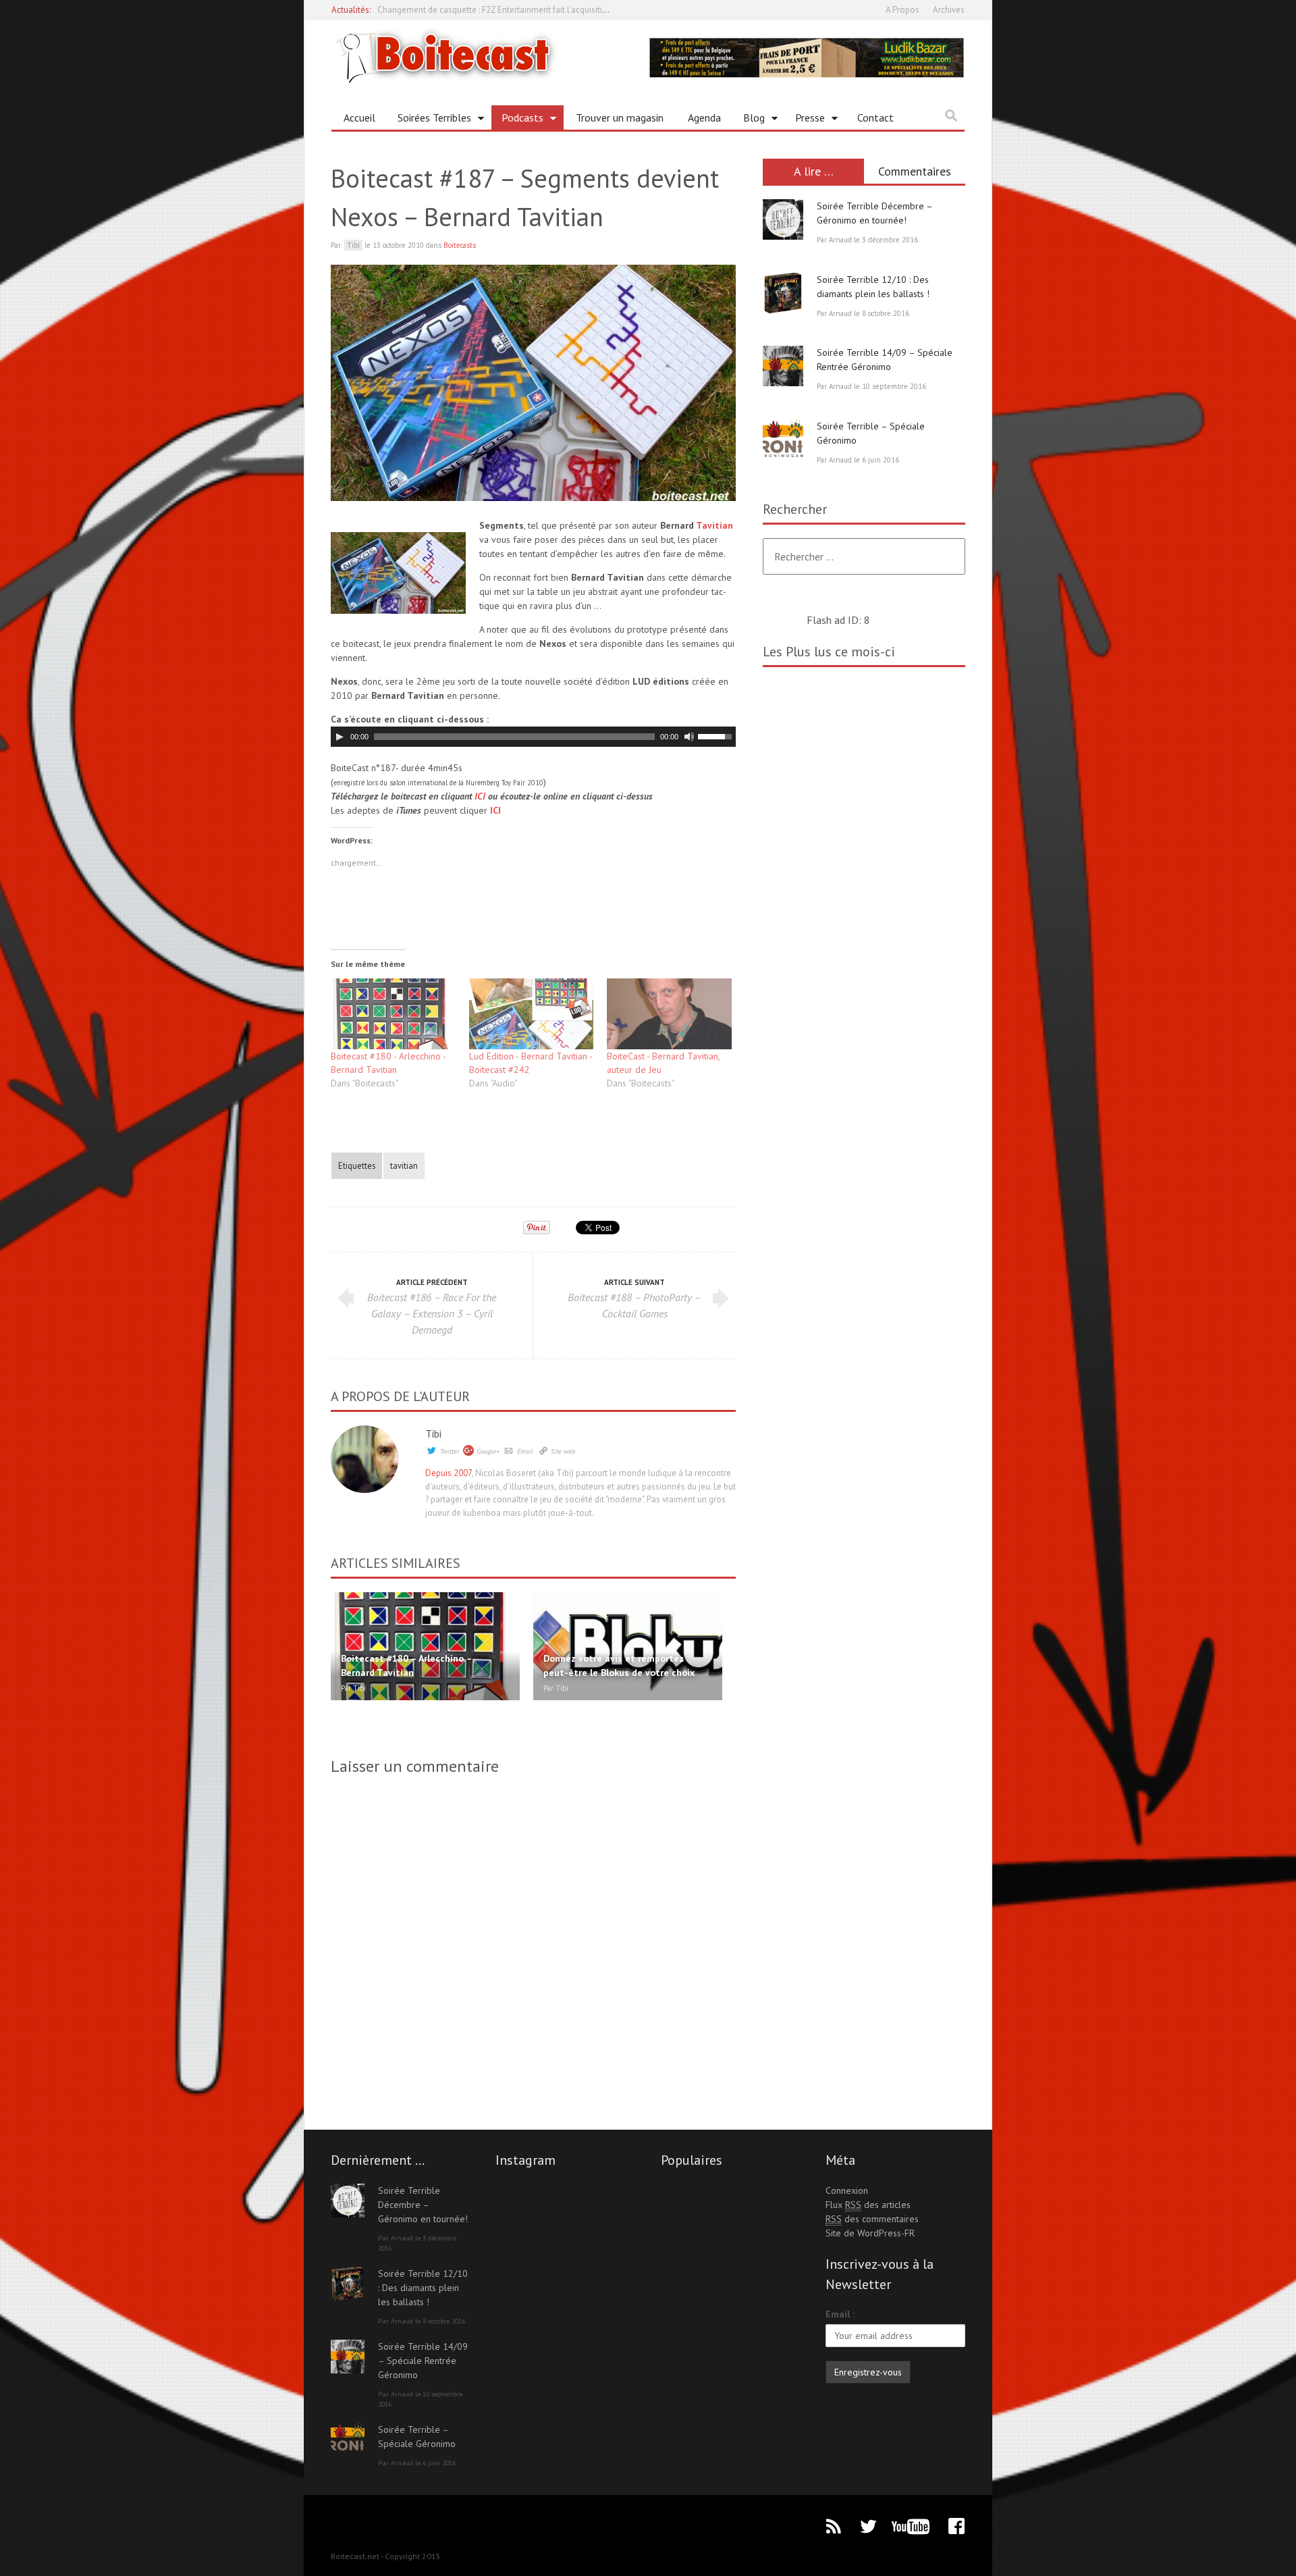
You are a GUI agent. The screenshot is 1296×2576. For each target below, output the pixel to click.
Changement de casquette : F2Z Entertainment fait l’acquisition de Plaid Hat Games (533, 10)
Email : (840, 2314)
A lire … (814, 171)
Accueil (359, 117)
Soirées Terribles (429, 120)
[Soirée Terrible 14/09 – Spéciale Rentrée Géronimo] (783, 366)
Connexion (847, 2190)
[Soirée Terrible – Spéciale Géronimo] (783, 440)
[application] (533, 737)
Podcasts (517, 120)
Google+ (488, 1451)
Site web (563, 1451)
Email (525, 1451)
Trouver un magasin (620, 117)
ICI (480, 796)
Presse (805, 120)
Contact (875, 117)
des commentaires (872, 2219)
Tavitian (714, 525)
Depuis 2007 (449, 1473)
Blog (749, 120)
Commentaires (915, 171)
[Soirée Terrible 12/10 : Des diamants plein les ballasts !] (783, 293)
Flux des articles (868, 2205)
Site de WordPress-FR (870, 2233)
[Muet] (689, 737)
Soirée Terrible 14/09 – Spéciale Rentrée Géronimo (423, 2361)
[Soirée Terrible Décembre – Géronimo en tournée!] (783, 219)
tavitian (404, 1165)
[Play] (340, 737)
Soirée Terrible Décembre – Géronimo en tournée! (423, 2205)
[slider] (717, 735)
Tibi (433, 1434)
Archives (949, 10)
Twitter (450, 1451)
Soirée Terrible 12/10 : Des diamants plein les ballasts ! (423, 2288)
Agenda (704, 117)
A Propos (902, 10)
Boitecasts (460, 245)
